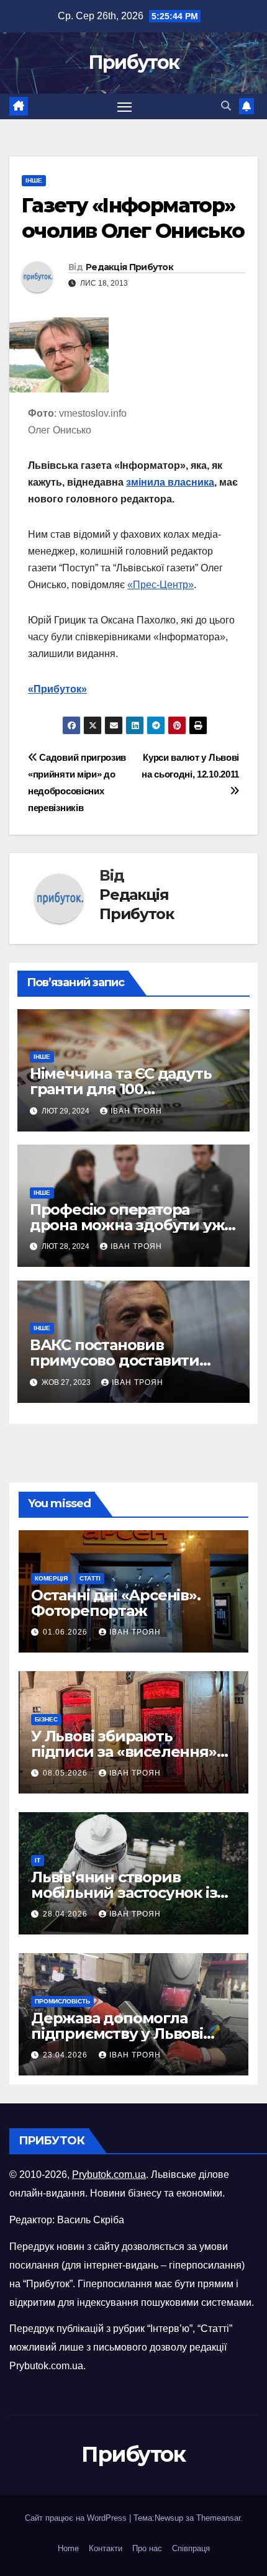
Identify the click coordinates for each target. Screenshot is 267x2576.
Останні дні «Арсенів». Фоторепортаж (116, 1603)
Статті (90, 1578)
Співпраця (191, 2548)
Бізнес (46, 1719)
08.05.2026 (66, 1773)
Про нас (147, 2548)
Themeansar (218, 2518)
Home (68, 2548)
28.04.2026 (66, 1914)
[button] (226, 106)
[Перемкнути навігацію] (125, 107)
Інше (34, 180)
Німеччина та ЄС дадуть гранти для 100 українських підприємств (127, 1089)
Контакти (106, 2548)
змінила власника (170, 482)
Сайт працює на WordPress (77, 2518)
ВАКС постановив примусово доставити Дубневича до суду (115, 1360)
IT (38, 1860)
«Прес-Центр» (161, 585)
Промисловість (62, 2001)
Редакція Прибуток (129, 267)
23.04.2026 (66, 2055)
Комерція (51, 1578)
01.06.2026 (66, 1632)
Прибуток (133, 62)
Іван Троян (136, 1111)
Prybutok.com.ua (109, 2175)
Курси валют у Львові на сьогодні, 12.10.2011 (190, 766)
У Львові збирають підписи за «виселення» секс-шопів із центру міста (131, 1752)
